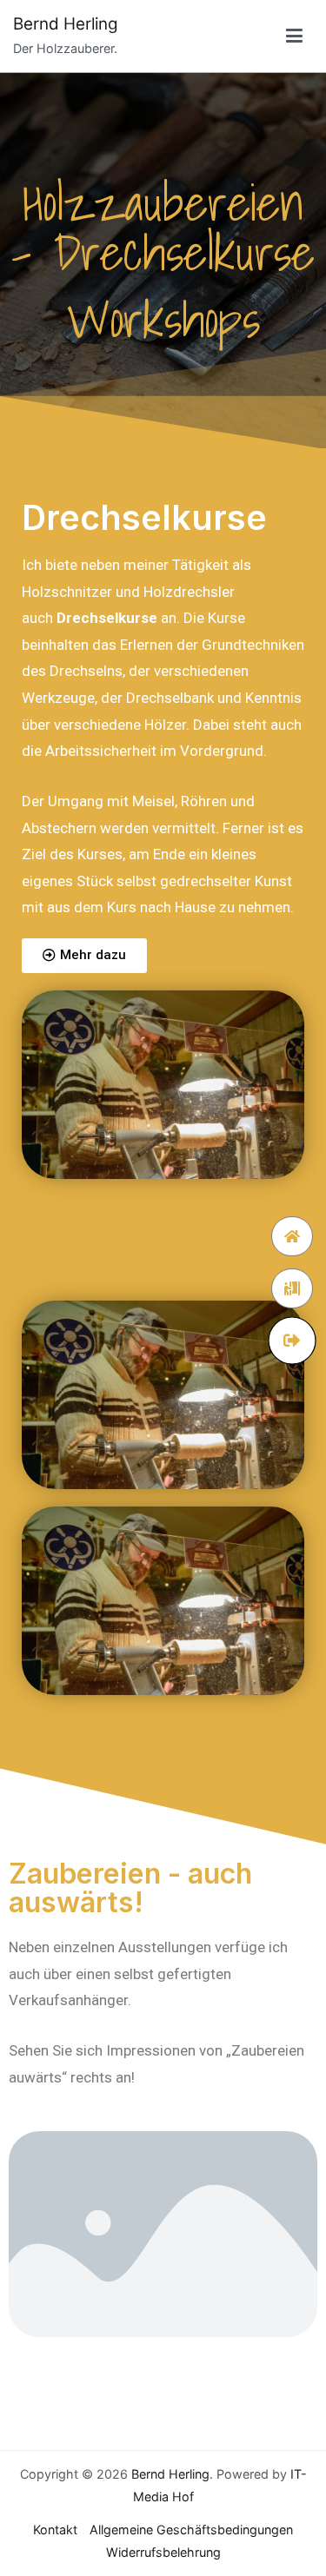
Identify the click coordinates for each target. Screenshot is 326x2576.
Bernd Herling (66, 24)
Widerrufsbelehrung (163, 2552)
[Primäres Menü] (294, 36)
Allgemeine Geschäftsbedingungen (191, 2530)
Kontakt (55, 2530)
